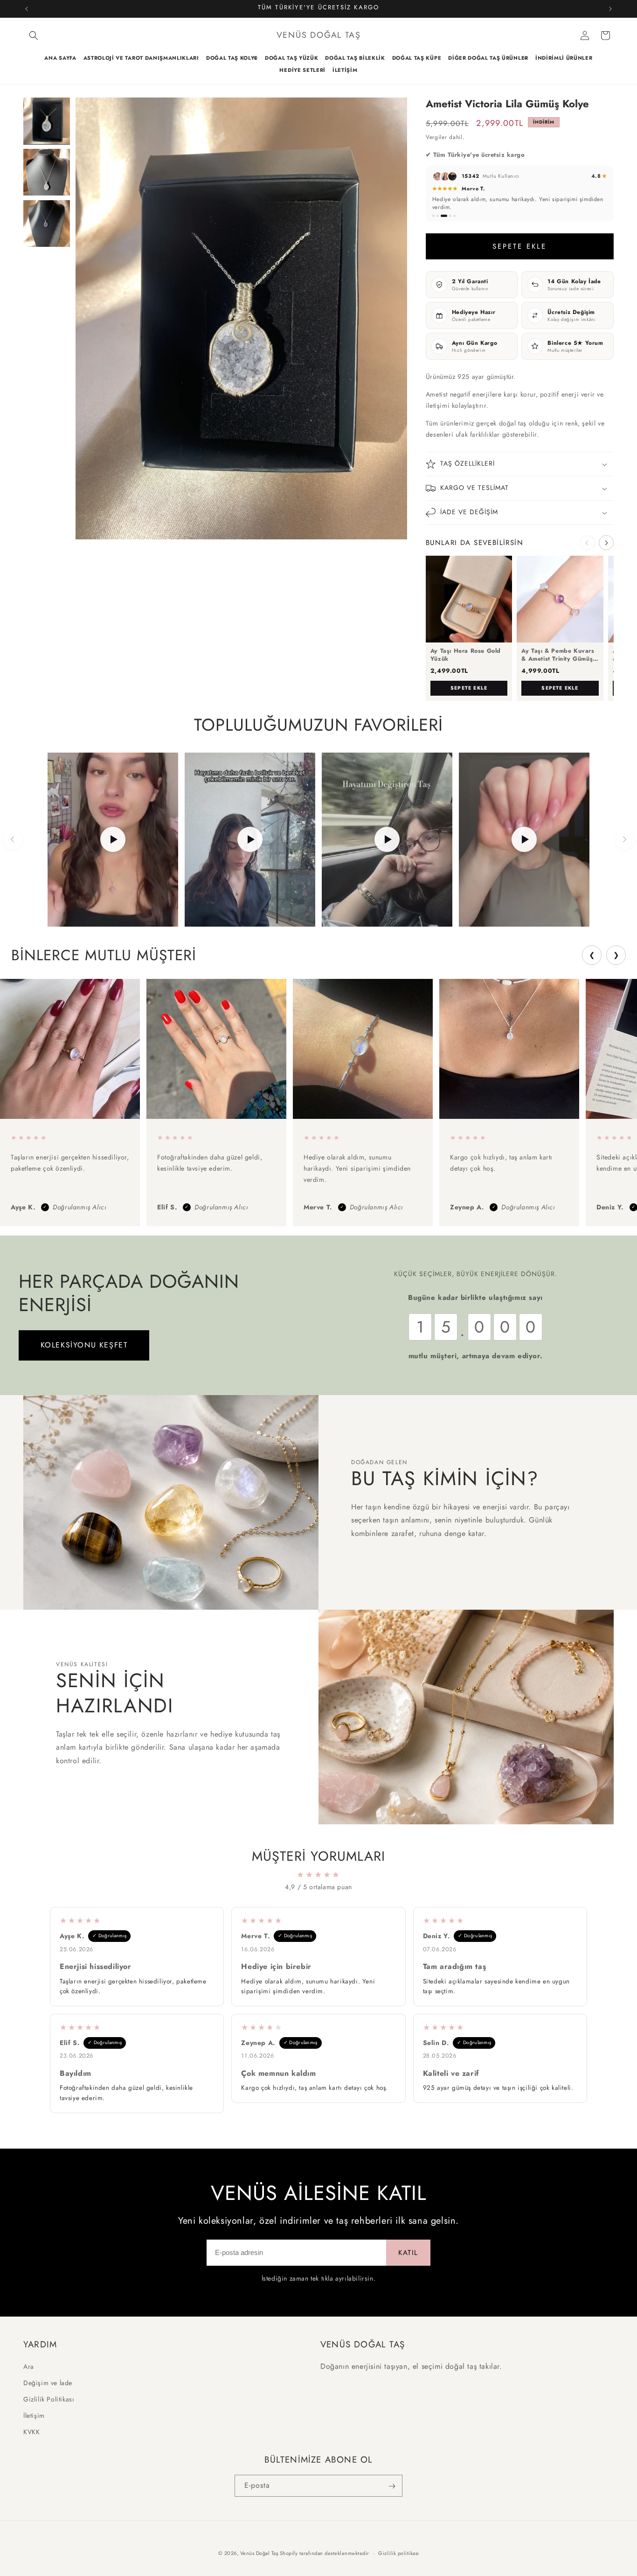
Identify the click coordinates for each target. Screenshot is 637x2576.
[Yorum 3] (444, 216)
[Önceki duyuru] (27, 9)
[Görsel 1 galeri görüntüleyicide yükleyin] (47, 121)
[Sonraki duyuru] (610, 9)
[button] (34, 35)
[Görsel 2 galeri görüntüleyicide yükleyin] (47, 172)
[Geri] (13, 839)
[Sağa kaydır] (606, 543)
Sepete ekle (469, 688)
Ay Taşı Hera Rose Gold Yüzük (466, 655)
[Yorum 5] (454, 216)
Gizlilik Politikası (49, 2399)
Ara (29, 2366)
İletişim (34, 2415)
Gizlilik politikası (399, 2553)
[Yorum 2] (438, 216)
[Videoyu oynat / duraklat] (113, 840)
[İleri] (624, 839)
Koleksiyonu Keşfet (84, 1345)
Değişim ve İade (48, 2382)
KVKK (31, 2432)
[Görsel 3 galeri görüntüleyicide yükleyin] (47, 223)
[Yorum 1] (433, 216)
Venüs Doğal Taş (259, 2553)
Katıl (408, 2253)
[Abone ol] (392, 2486)
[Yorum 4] (450, 216)
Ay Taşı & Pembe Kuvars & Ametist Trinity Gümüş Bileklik (558, 655)
